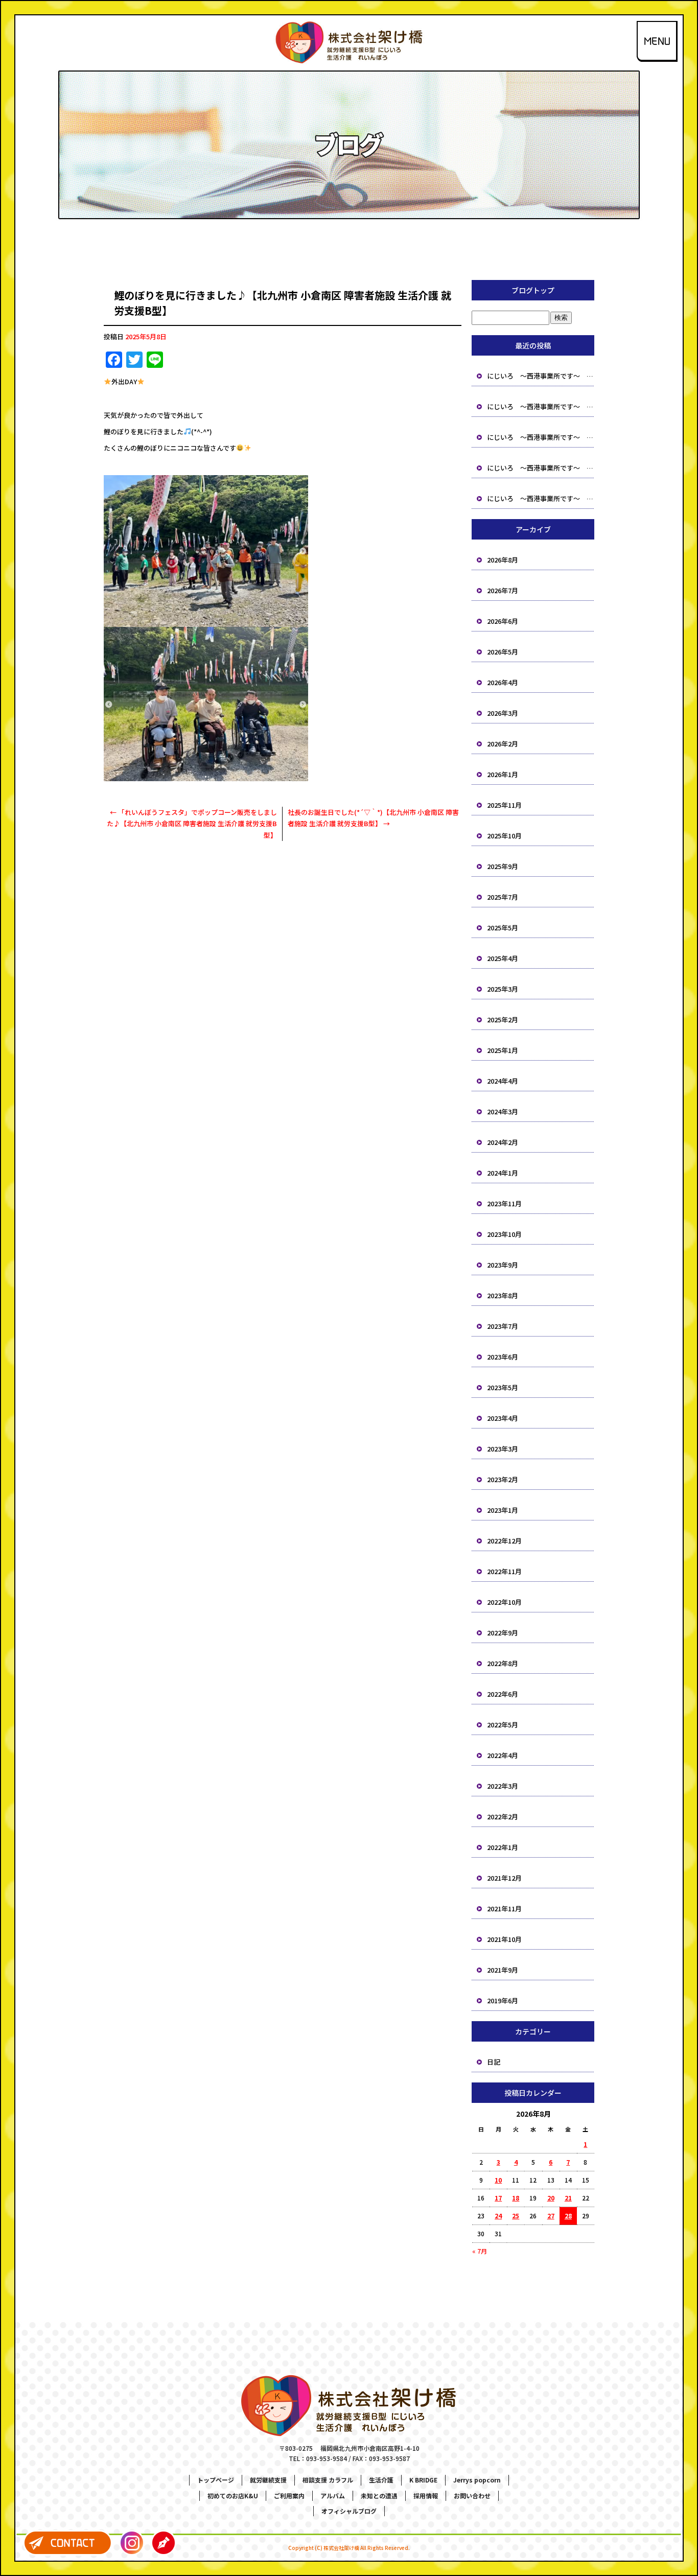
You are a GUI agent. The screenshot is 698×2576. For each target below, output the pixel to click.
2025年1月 (503, 1050)
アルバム (333, 2496)
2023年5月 (503, 1387)
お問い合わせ (472, 2496)
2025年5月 (503, 928)
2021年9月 (503, 1970)
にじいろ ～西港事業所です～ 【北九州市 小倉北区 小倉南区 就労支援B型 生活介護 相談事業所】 (541, 376)
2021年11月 (504, 1908)
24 (498, 2216)
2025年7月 (503, 897)
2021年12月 (504, 1878)
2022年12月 (504, 1541)
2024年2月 (503, 1142)
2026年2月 (503, 744)
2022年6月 (503, 1694)
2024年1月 (503, 1173)
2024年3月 (503, 1111)
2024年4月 (503, 1081)
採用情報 (426, 2496)
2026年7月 (503, 590)
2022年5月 (503, 1725)
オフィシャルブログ (349, 2511)
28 (568, 2216)
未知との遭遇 (379, 2496)
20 (551, 2198)
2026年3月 (503, 713)
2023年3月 (503, 1449)
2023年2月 (503, 1479)
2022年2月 (503, 1817)
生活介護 (381, 2480)
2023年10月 (504, 1234)
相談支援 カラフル (328, 2480)
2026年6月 (503, 621)
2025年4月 (503, 958)
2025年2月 (503, 1020)
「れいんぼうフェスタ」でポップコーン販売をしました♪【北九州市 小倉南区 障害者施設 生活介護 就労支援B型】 (192, 823)
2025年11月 (504, 805)
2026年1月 (503, 774)
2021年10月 (504, 1939)
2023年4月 (503, 1418)
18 (516, 2198)
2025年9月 (503, 866)
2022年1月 (503, 1847)
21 (568, 2198)
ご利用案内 (289, 2496)
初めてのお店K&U (233, 2496)
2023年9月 (503, 1265)
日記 (494, 2062)
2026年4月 (503, 682)
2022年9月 (503, 1633)
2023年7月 (503, 1326)
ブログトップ (533, 290)
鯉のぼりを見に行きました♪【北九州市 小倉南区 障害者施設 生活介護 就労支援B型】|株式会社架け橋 (349, 7)
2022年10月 (504, 1602)
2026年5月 (503, 652)
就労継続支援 (268, 2480)
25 (516, 2216)
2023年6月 (503, 1357)
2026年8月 (503, 560)
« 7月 (480, 2251)
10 (498, 2180)
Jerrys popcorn (477, 2480)
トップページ (216, 2480)
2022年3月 (503, 1786)
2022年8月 (503, 1663)
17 (498, 2198)
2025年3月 (503, 989)
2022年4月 (503, 1755)
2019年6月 (503, 2000)
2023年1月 (503, 1510)
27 (551, 2216)
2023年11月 (504, 1203)
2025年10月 (504, 836)
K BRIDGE (423, 2480)
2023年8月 (503, 1295)
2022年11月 (504, 1571)
